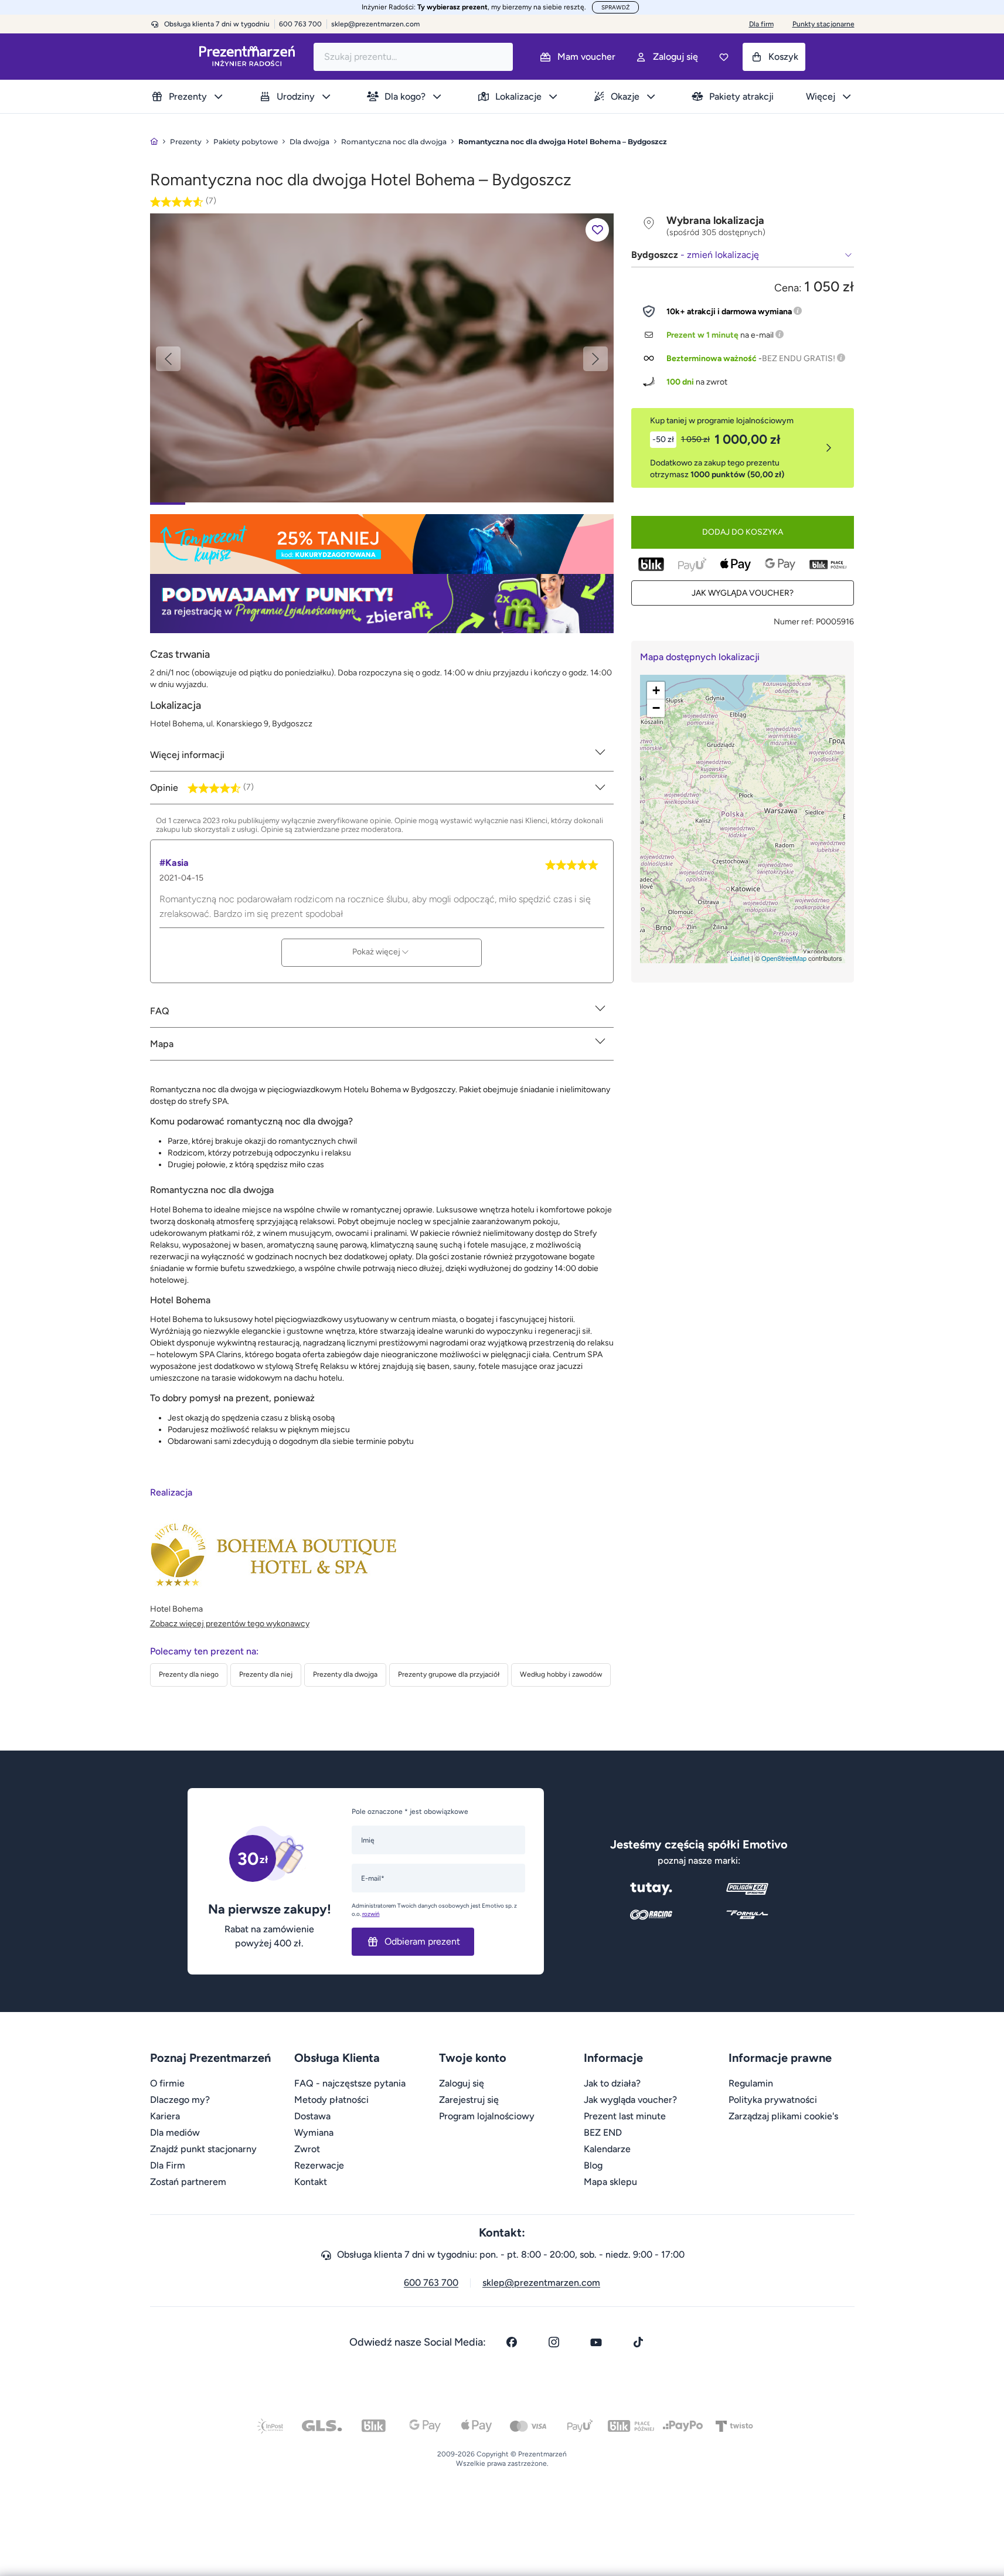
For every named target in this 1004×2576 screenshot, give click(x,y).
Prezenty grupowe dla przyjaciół (449, 1674)
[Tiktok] (638, 2342)
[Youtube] (596, 2342)
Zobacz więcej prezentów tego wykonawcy (230, 1624)
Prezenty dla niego (189, 1674)
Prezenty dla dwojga (345, 1674)
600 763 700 (431, 2283)
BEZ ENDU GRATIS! (799, 358)
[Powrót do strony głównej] (154, 142)
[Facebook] (512, 2342)
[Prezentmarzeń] (247, 57)
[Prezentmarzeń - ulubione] (724, 57)
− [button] (656, 708)
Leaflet (740, 958)
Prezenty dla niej (266, 1674)
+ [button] (656, 690)
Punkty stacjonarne (823, 24)
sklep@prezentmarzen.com (375, 24)
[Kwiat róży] (382, 357)
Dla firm (761, 24)
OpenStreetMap (784, 958)
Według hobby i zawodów (561, 1674)
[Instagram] (554, 2342)
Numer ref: (794, 622)
